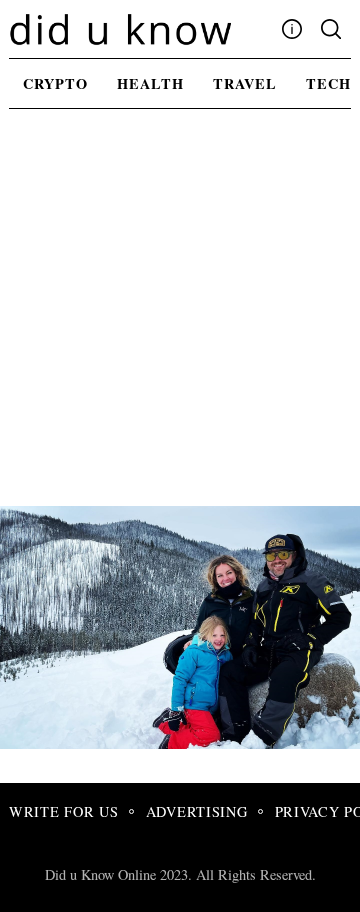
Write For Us (64, 811)
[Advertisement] (180, 316)
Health (150, 83)
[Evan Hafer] (184, 742)
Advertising (197, 811)
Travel (245, 83)
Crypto (55, 83)
